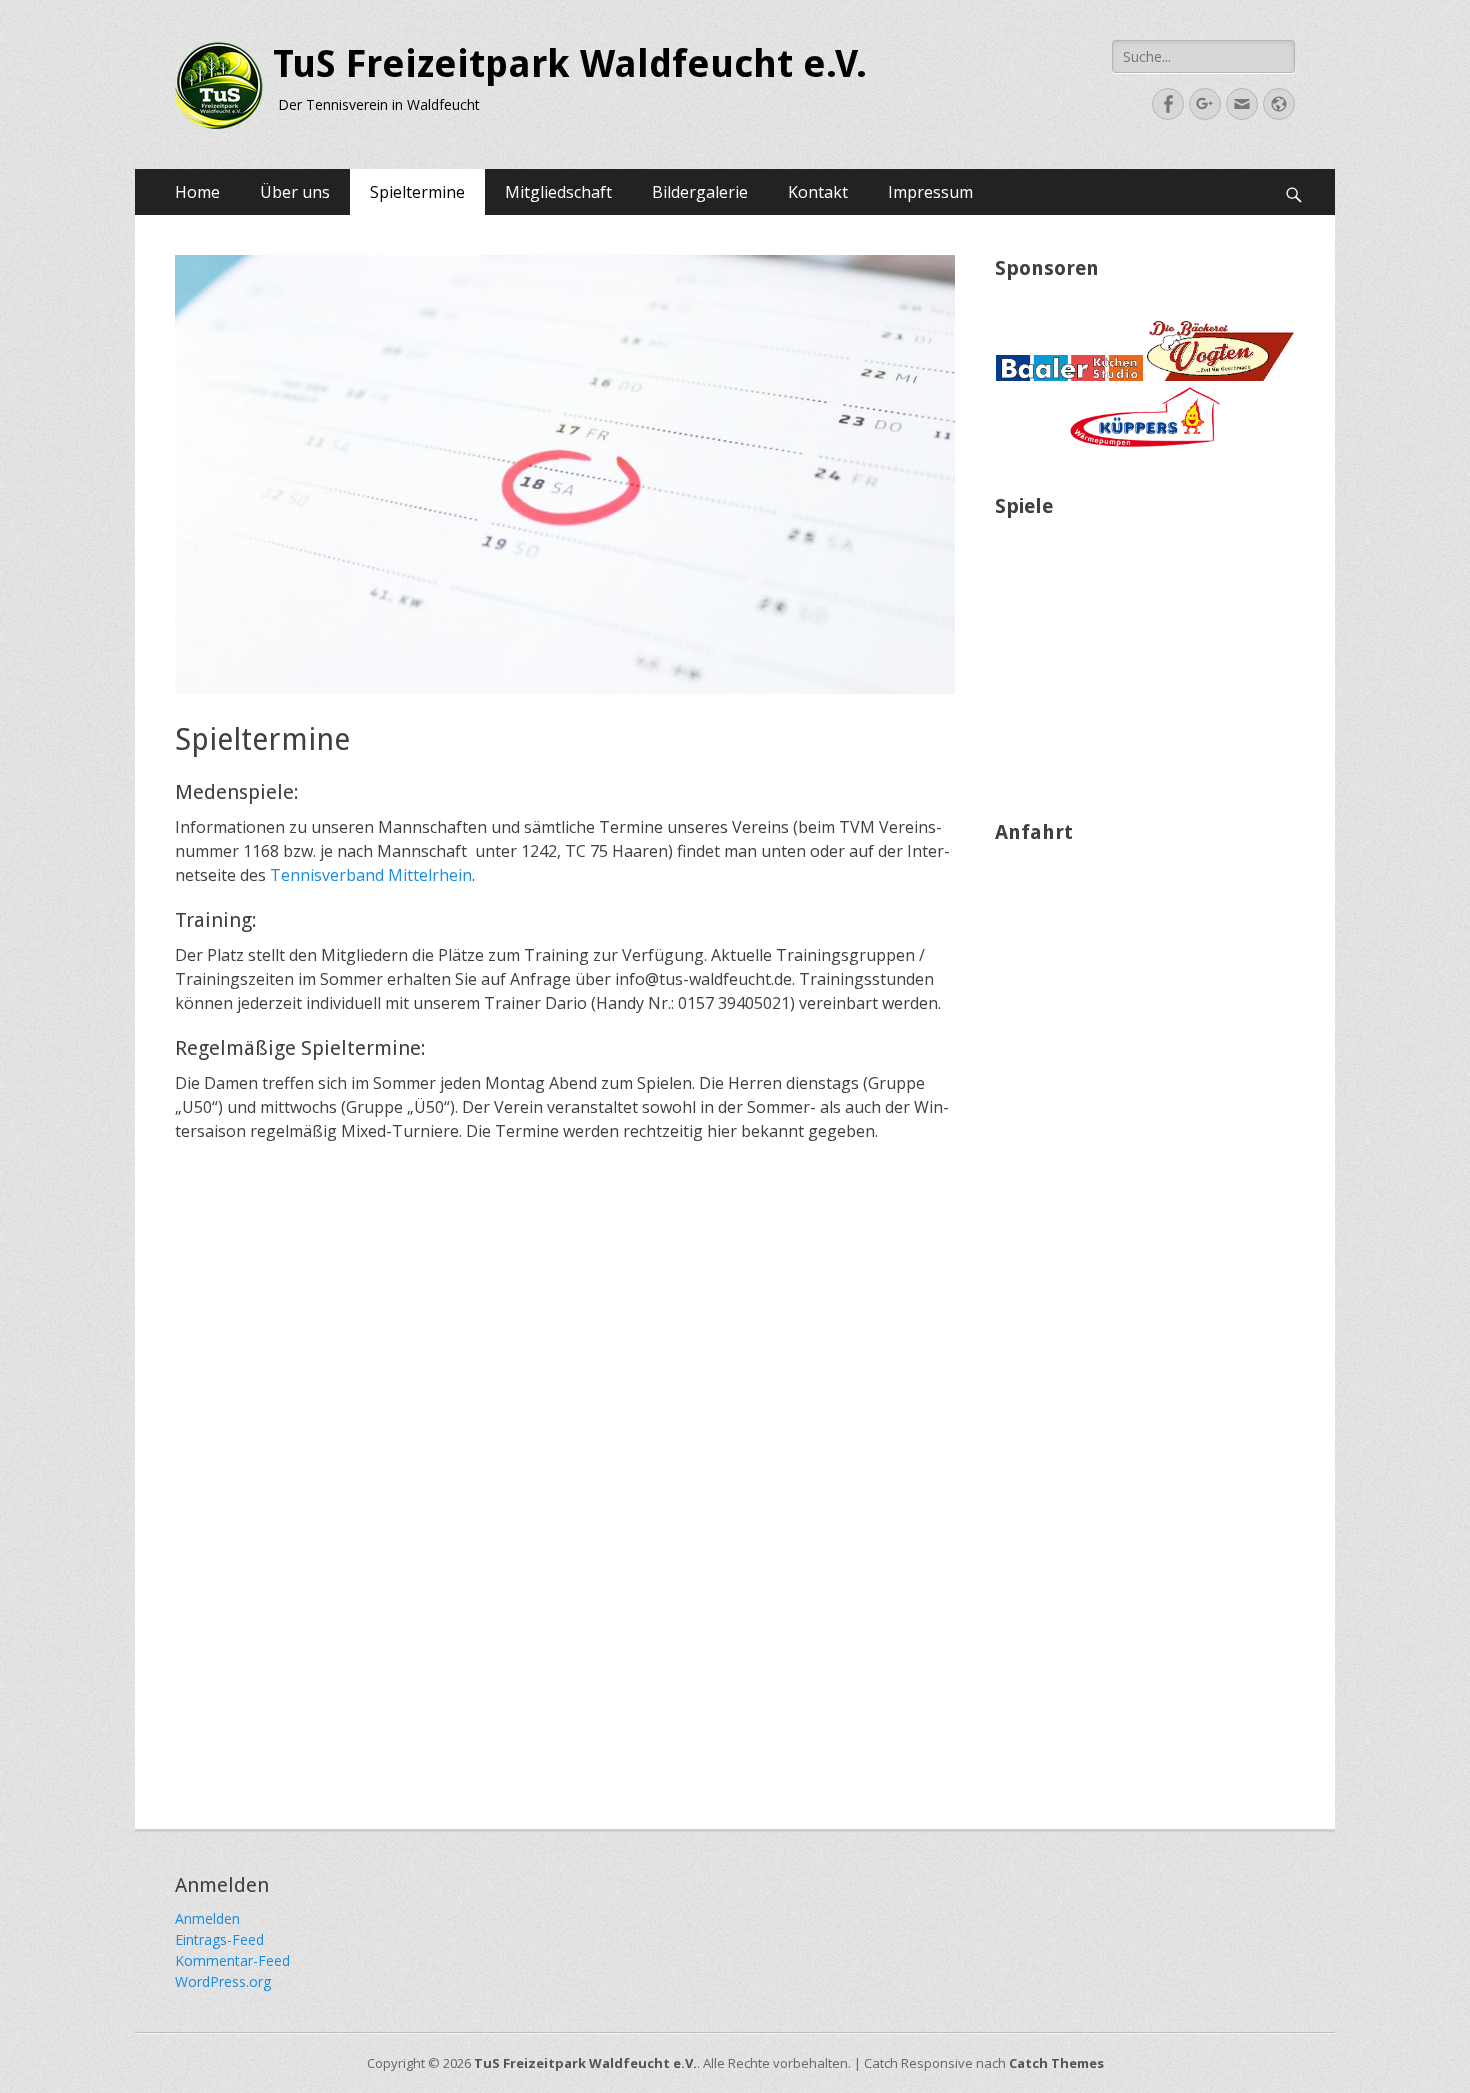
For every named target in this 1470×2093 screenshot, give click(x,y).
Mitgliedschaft (558, 192)
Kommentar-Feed (232, 1960)
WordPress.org (223, 1981)
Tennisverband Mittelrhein (371, 875)
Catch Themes (1056, 2063)
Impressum (930, 192)
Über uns (295, 192)
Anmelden (207, 1918)
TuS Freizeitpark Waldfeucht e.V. (570, 64)
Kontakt (818, 192)
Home (197, 192)
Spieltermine (417, 192)
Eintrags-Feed (219, 1939)
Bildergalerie (700, 192)
